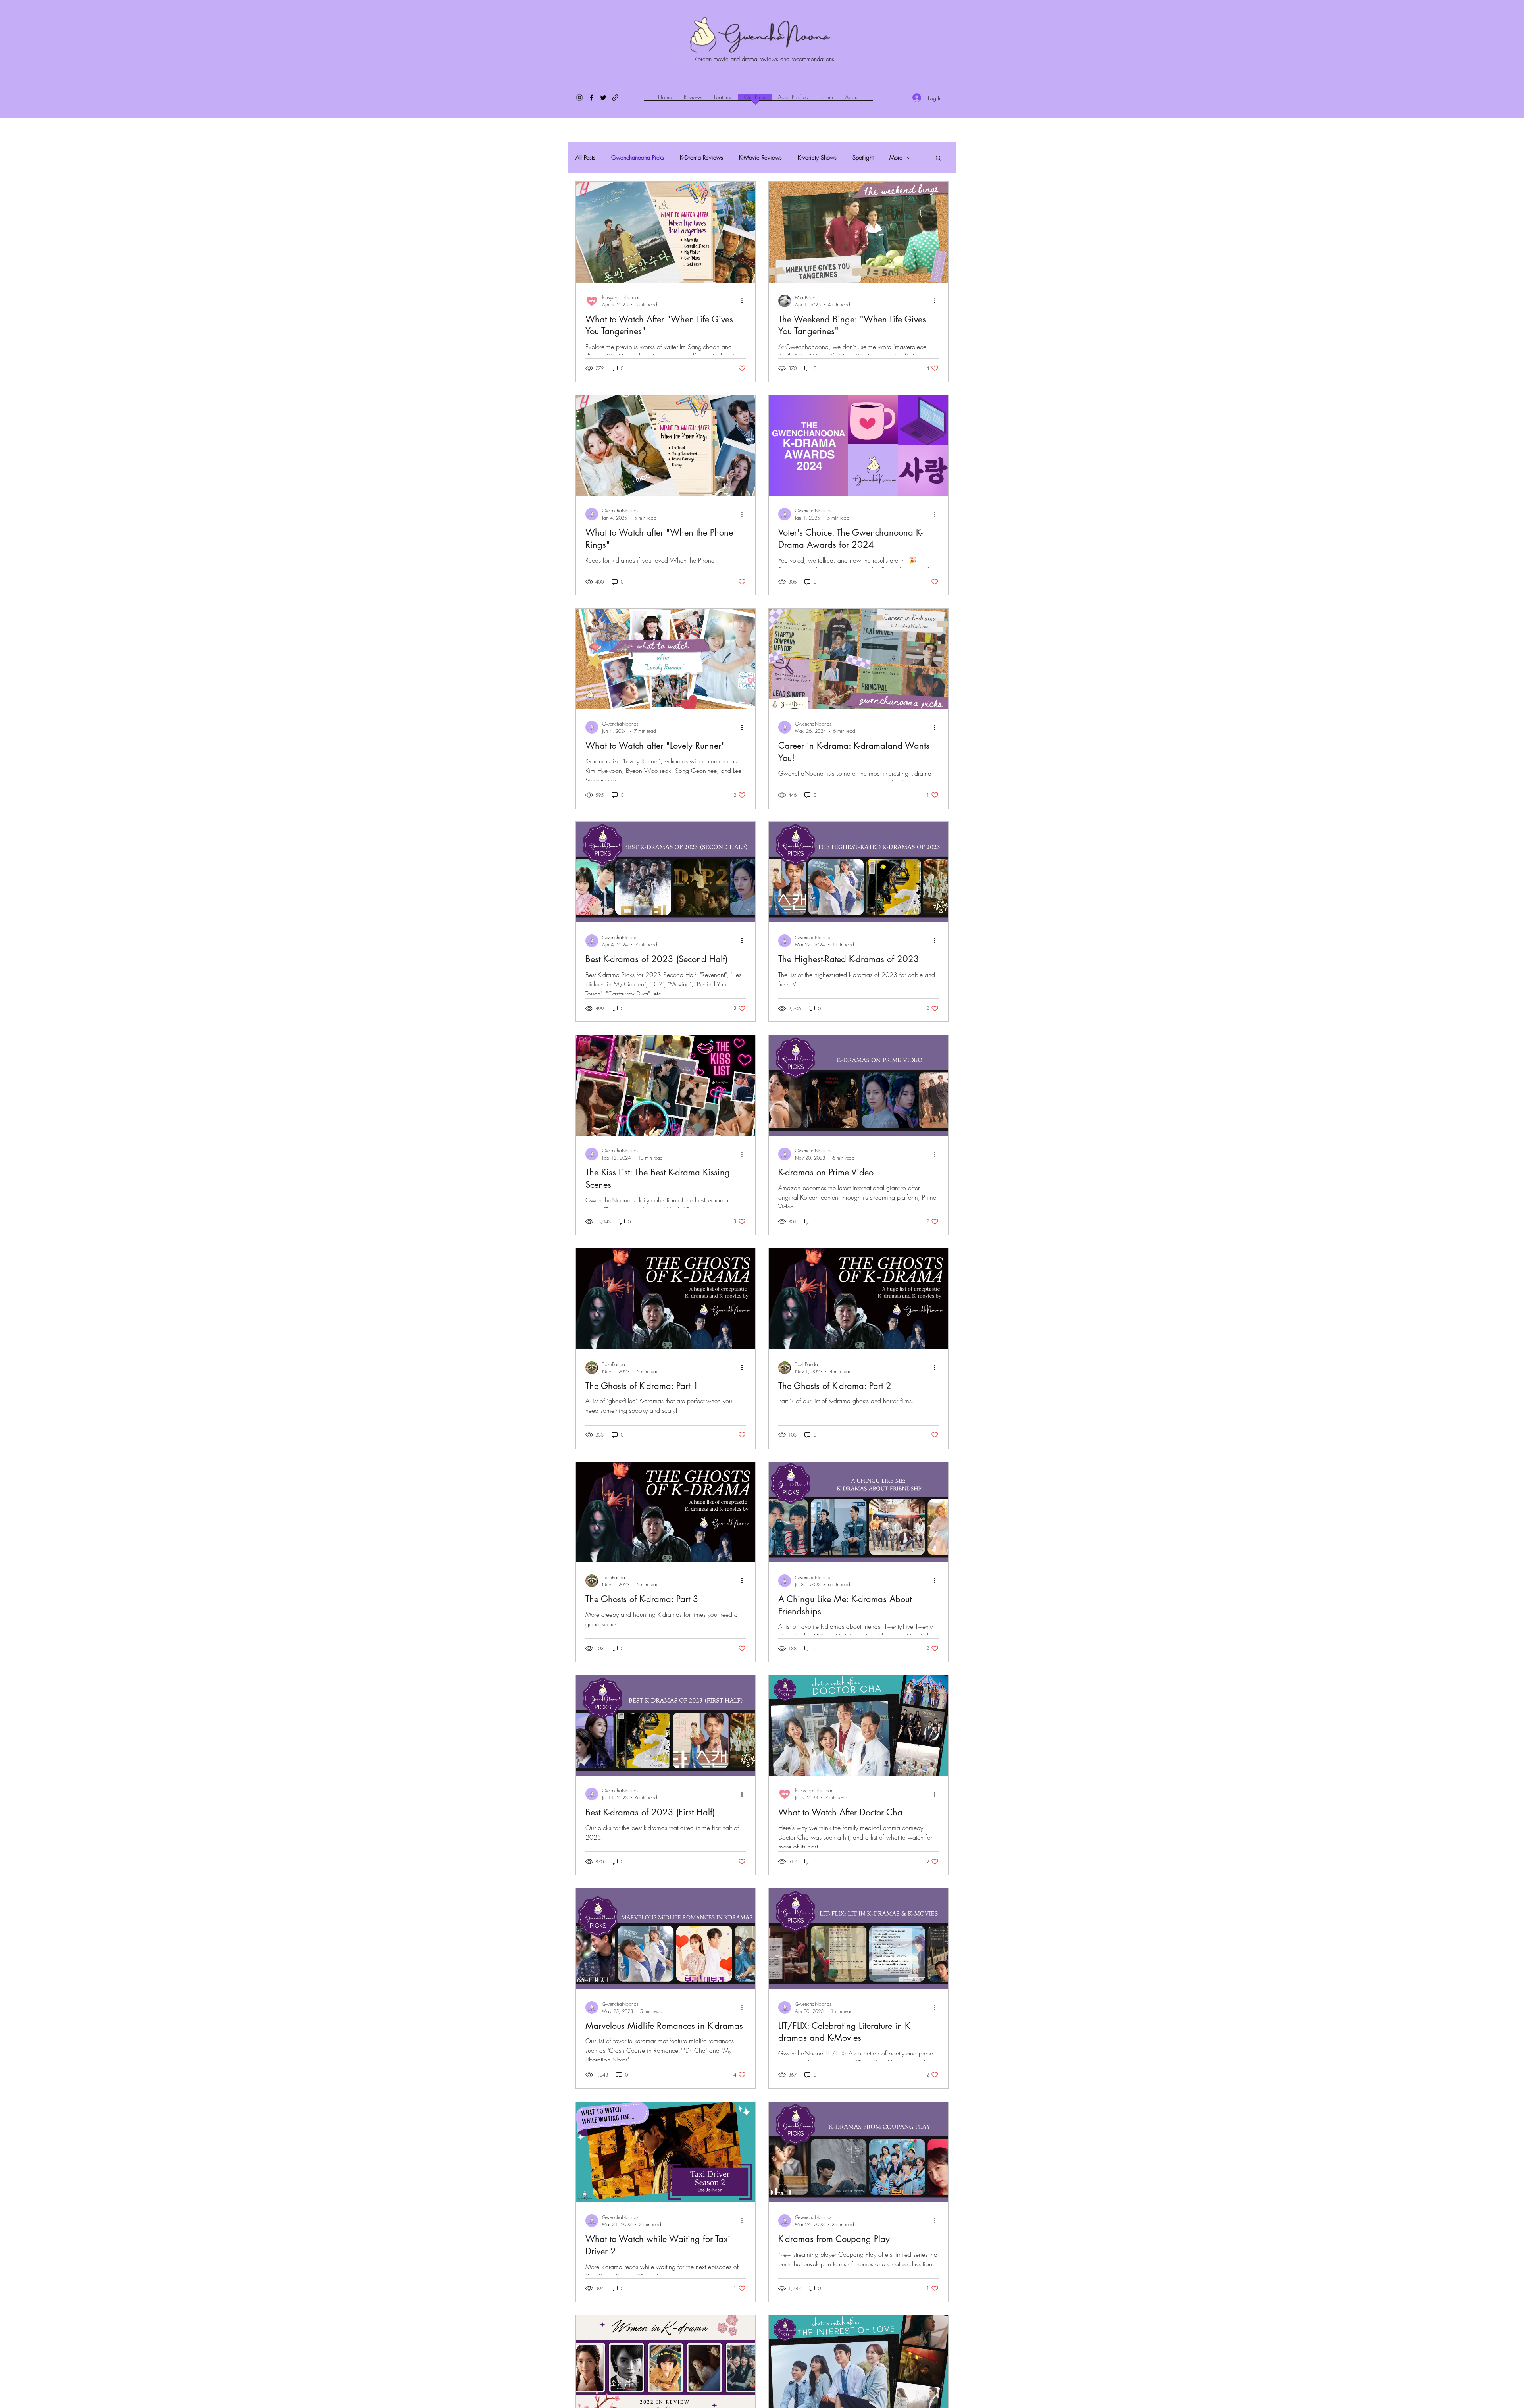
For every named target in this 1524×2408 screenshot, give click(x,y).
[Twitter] (603, 98)
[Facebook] (591, 98)
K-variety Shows (817, 158)
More (896, 158)
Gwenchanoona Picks (638, 158)
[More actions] (745, 301)
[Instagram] (579, 98)
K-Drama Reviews (701, 158)
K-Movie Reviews (760, 158)
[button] (938, 159)
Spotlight (863, 158)
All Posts (585, 158)
